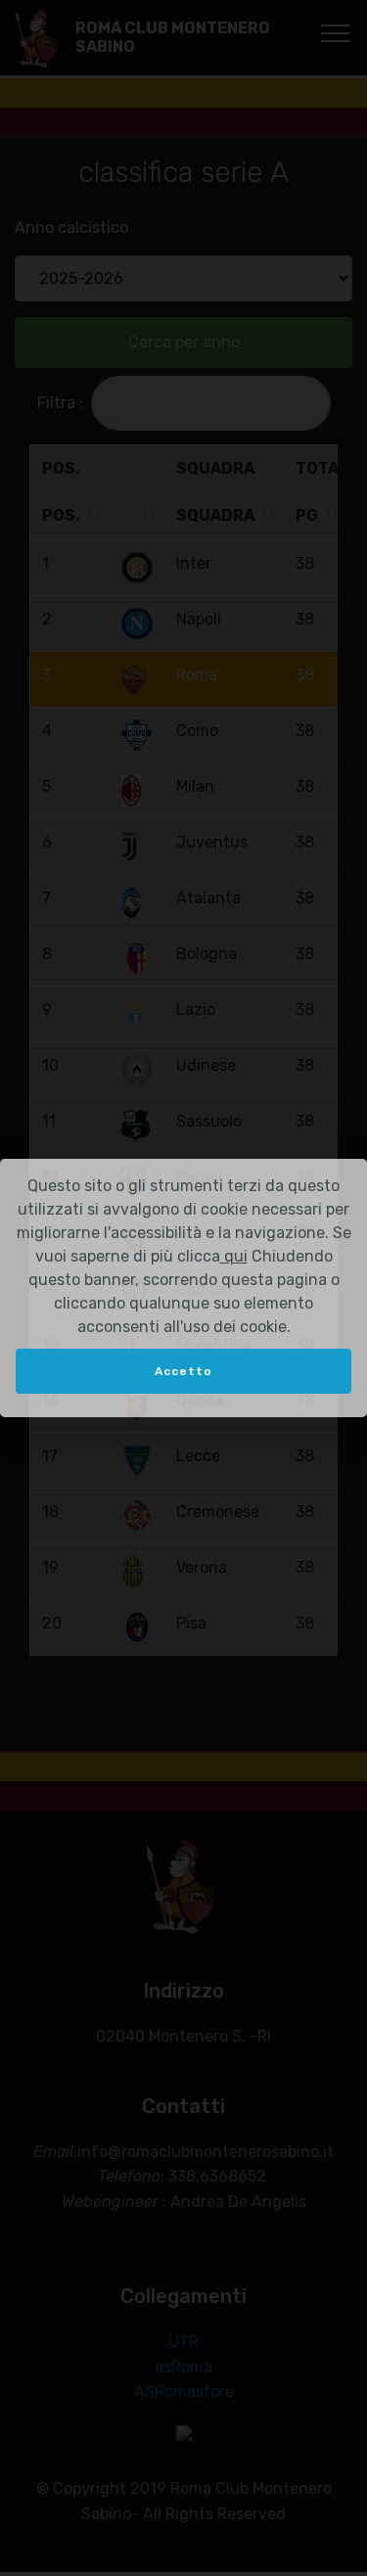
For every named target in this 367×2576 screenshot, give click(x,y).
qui (234, 1256)
